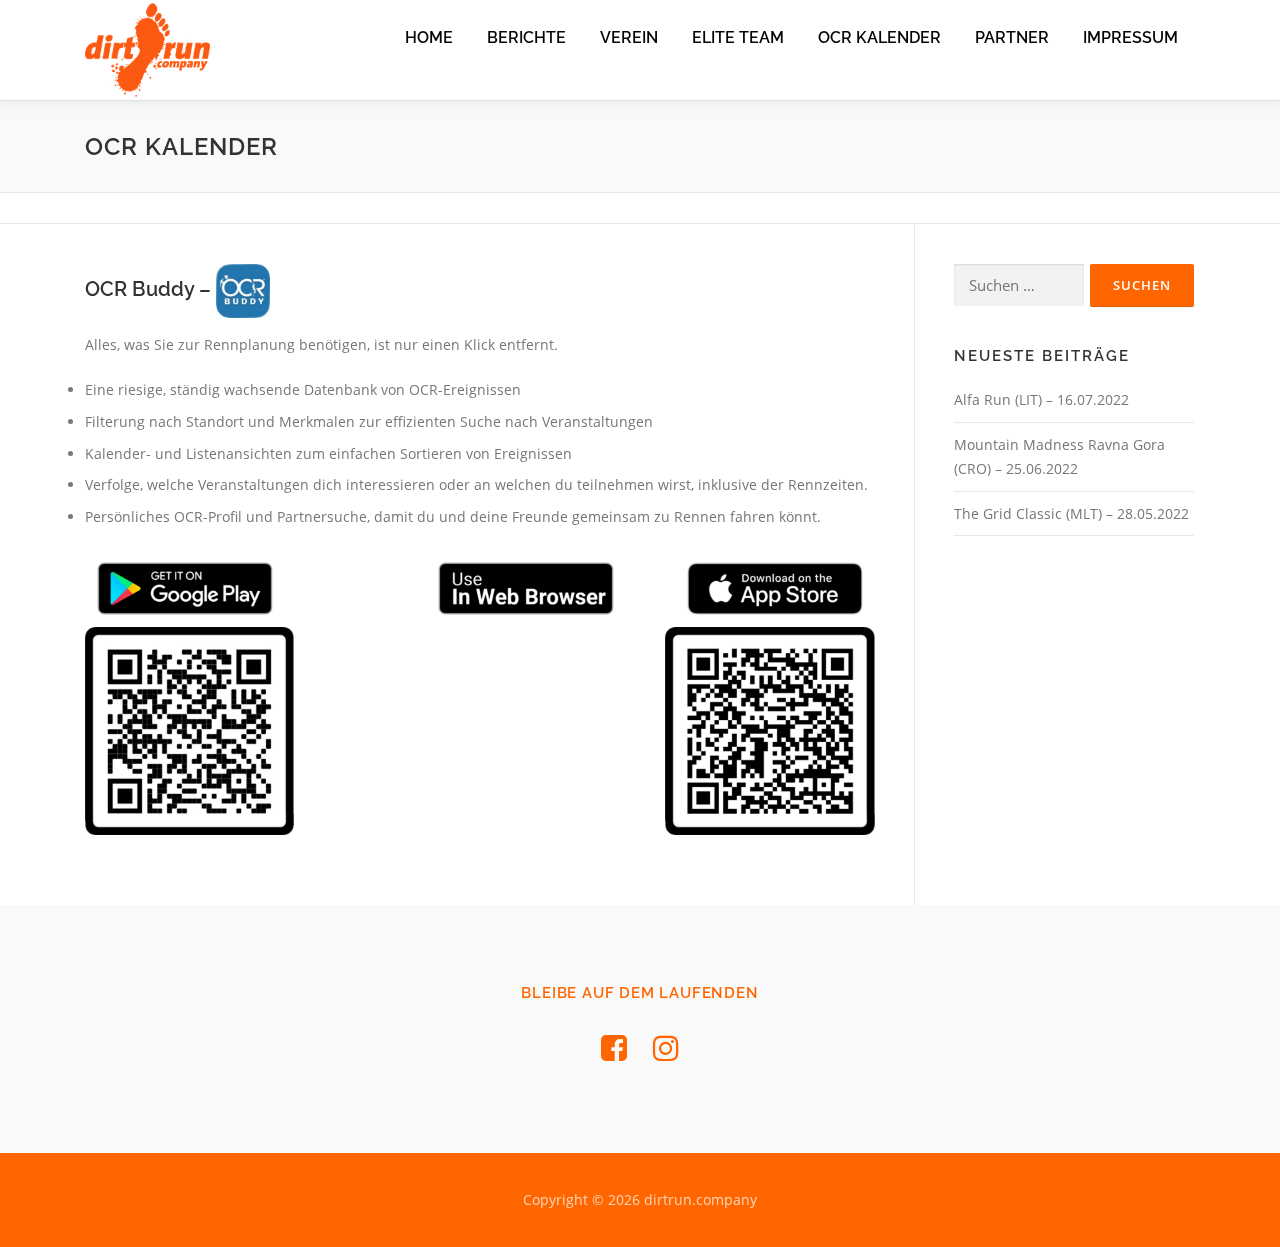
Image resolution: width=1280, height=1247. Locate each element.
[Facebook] (614, 1047)
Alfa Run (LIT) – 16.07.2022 (1041, 399)
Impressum (1130, 37)
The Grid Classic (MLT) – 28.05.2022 (1071, 513)
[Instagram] (666, 1047)
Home (429, 37)
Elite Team (738, 37)
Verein (629, 37)
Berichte (526, 37)
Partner (1012, 37)
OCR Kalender (879, 37)
